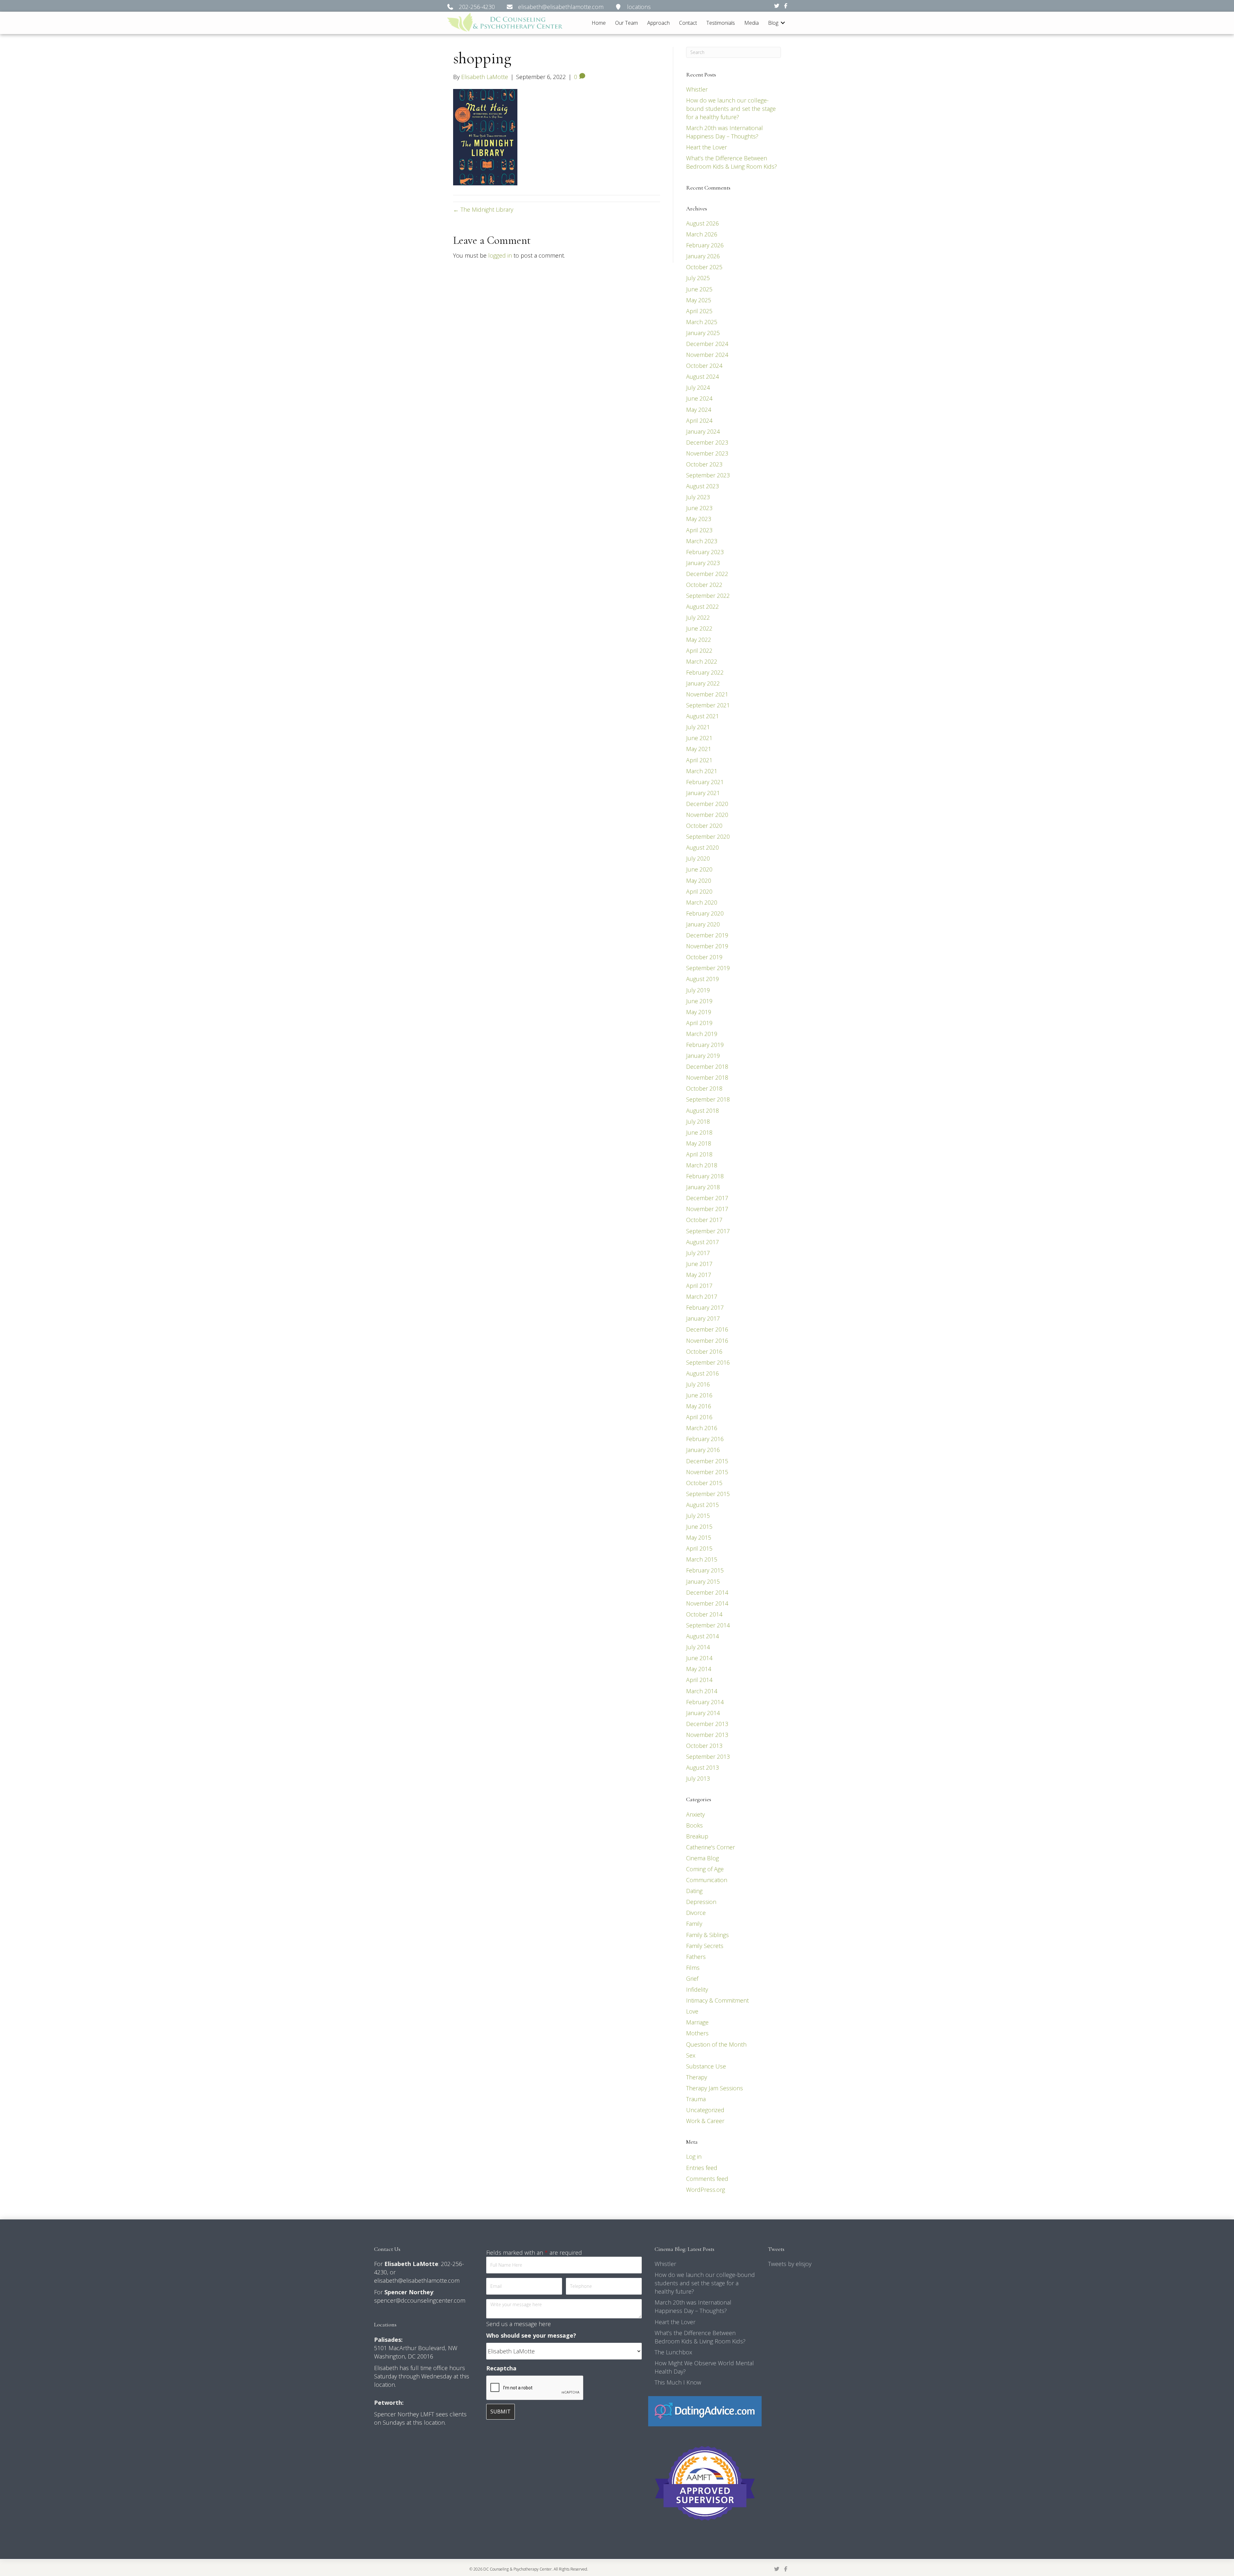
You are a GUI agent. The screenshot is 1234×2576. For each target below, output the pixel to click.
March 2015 (702, 1559)
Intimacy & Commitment (717, 2000)
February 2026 (705, 245)
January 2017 (703, 1318)
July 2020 (698, 858)
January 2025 (703, 333)
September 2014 (708, 1625)
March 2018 (702, 1165)
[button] (783, 23)
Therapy (697, 2077)
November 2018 (707, 1077)
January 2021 (703, 793)
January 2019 (703, 1056)
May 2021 (699, 749)
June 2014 (699, 1658)
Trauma (696, 2099)
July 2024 (698, 387)
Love (692, 2011)
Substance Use (706, 2066)
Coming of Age (705, 1869)
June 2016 (699, 1395)
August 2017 (702, 1242)
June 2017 (699, 1264)
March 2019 (702, 1034)
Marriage (697, 2022)
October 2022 (704, 585)
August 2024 (702, 376)
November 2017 (707, 1209)
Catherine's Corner (711, 1847)
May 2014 (699, 1669)
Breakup (697, 1836)
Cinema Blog (702, 1858)
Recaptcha (501, 2368)
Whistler (697, 89)
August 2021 (702, 716)
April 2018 (699, 1154)
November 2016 (707, 1341)
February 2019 (705, 1045)
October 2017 (704, 1220)
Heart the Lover (706, 147)
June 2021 (699, 738)
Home (599, 23)
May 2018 (699, 1143)
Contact (688, 23)
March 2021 (702, 771)
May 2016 (699, 1406)
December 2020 (707, 804)
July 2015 (698, 1516)
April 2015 (699, 1548)
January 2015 (703, 1581)
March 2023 (702, 541)
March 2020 (702, 902)
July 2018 (698, 1121)
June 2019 (699, 1001)
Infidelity (697, 1989)
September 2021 (708, 705)
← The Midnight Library (483, 209)
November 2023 (707, 453)
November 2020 (707, 815)
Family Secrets (705, 1946)
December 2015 (707, 1461)
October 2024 (704, 366)
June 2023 (699, 508)
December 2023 (707, 442)
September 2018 (708, 1099)
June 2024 (699, 398)
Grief (692, 1978)
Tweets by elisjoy (790, 2264)
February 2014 (705, 1702)
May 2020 (699, 881)
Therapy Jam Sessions (715, 2088)
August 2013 (702, 1767)
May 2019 (699, 1012)
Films (693, 1968)
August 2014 (702, 1636)
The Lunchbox (673, 2352)
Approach (658, 23)
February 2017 (705, 1307)
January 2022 (703, 683)
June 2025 (699, 289)
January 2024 (703, 431)
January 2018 (703, 1187)
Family (694, 1924)
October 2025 (704, 267)
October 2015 (704, 1483)
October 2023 (704, 464)
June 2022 (699, 628)
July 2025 (698, 278)
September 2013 (708, 1757)
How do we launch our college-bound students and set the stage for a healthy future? (731, 109)
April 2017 (699, 1286)
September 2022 (708, 596)
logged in (500, 255)
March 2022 (702, 661)
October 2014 (704, 1614)
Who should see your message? (531, 2335)
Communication (707, 1880)
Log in (694, 2156)
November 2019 (707, 946)
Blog (773, 23)
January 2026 (703, 256)
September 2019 (708, 968)
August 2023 (702, 486)
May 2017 (699, 1275)
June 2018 (699, 1132)
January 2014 (703, 1713)
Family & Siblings (707, 1935)
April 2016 (699, 1417)
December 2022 (707, 574)
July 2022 (698, 617)
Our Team (626, 23)
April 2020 (699, 891)
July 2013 (698, 1778)
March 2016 (702, 1428)
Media (751, 23)
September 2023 (708, 475)
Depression (701, 1902)
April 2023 (699, 530)
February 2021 (705, 782)
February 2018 (705, 1176)
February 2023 (705, 552)
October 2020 (704, 826)
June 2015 (699, 1527)
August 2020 (702, 847)
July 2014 (698, 1647)
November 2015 (707, 1472)
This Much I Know (678, 2382)
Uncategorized (705, 2110)
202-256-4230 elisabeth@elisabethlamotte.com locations (552, 7)
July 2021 (698, 727)
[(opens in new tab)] (705, 2411)
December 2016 (707, 1329)
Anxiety (695, 1814)
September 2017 (708, 1231)
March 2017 (702, 1297)
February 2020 (705, 913)
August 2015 (702, 1505)
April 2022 (699, 651)
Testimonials (721, 23)
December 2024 (707, 344)
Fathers (696, 1957)
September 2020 (708, 837)
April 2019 (699, 1023)
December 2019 (707, 935)
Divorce (696, 1913)
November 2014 (707, 1603)
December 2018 (707, 1067)
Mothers (697, 2033)
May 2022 (699, 640)
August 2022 (702, 606)
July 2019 (698, 990)
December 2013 (707, 1724)
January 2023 (703, 563)
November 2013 (707, 1735)
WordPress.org (706, 2190)
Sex (691, 2055)
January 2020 (703, 924)
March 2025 (702, 322)
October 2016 (704, 1351)
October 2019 (704, 957)
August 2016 (702, 1373)
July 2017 (698, 1253)
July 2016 (698, 1384)
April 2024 (699, 420)
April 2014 (699, 1680)
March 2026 (702, 234)
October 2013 (704, 1746)
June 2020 (699, 869)
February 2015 (705, 1570)
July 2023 (698, 497)
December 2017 (707, 1198)
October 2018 (704, 1088)
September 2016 (708, 1362)
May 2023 (699, 519)
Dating (694, 1891)
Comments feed (707, 2179)
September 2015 (708, 1494)
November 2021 (707, 694)
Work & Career (705, 2121)
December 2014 (707, 1592)
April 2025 (699, 311)
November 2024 (707, 355)
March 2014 (702, 1691)
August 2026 (702, 223)
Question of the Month (716, 2044)
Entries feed (702, 2168)
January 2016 (703, 1450)
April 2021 (699, 760)
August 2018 (702, 1111)
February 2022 (705, 672)
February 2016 (705, 1439)
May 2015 (699, 1537)
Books (694, 1825)
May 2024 (699, 410)
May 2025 (699, 300)
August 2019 (702, 979)
